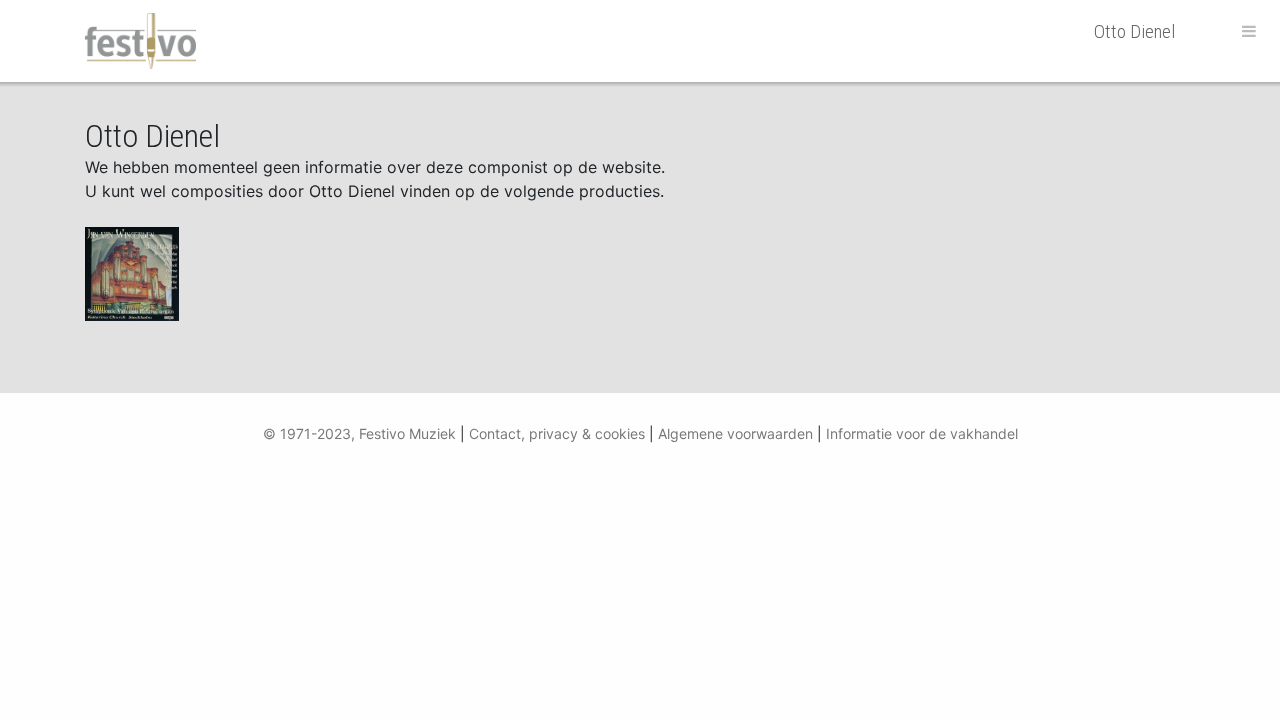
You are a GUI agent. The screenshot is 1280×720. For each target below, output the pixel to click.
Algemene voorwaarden (735, 433)
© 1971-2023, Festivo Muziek (359, 433)
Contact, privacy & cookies (557, 433)
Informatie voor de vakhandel (922, 433)
